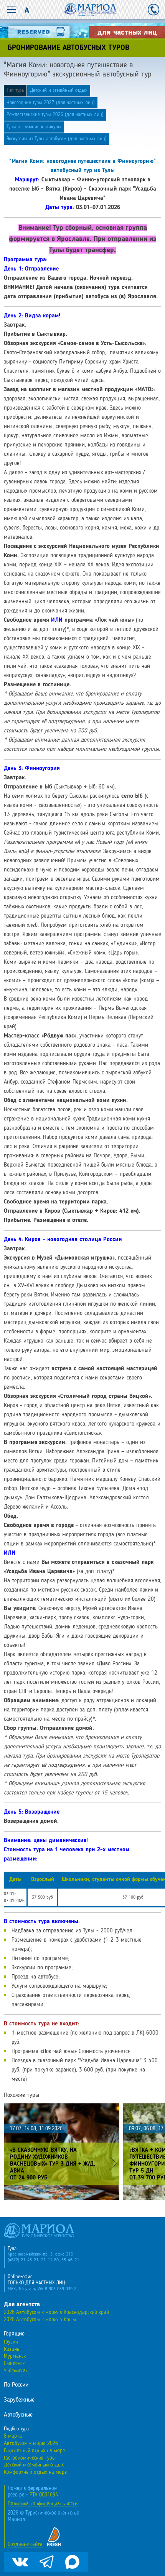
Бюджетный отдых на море (34, 2451)
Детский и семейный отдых (59, 90)
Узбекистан (16, 2371)
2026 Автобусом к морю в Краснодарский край (56, 2312)
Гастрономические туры (30, 2458)
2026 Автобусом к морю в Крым (40, 2320)
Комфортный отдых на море (35, 2472)
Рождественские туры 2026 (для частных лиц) (55, 115)
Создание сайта (25, 2544)
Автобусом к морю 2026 (31, 2443)
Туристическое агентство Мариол (90, 10)
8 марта (13, 2436)
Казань (12, 2349)
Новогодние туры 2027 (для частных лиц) (51, 103)
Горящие (14, 2334)
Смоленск (14, 2364)
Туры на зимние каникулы (34, 127)
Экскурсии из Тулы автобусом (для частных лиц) (57, 139)
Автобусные (18, 2415)
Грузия (11, 2342)
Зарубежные (19, 2400)
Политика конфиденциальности (43, 2504)
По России (16, 2385)
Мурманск (15, 2356)
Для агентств (22, 2305)
